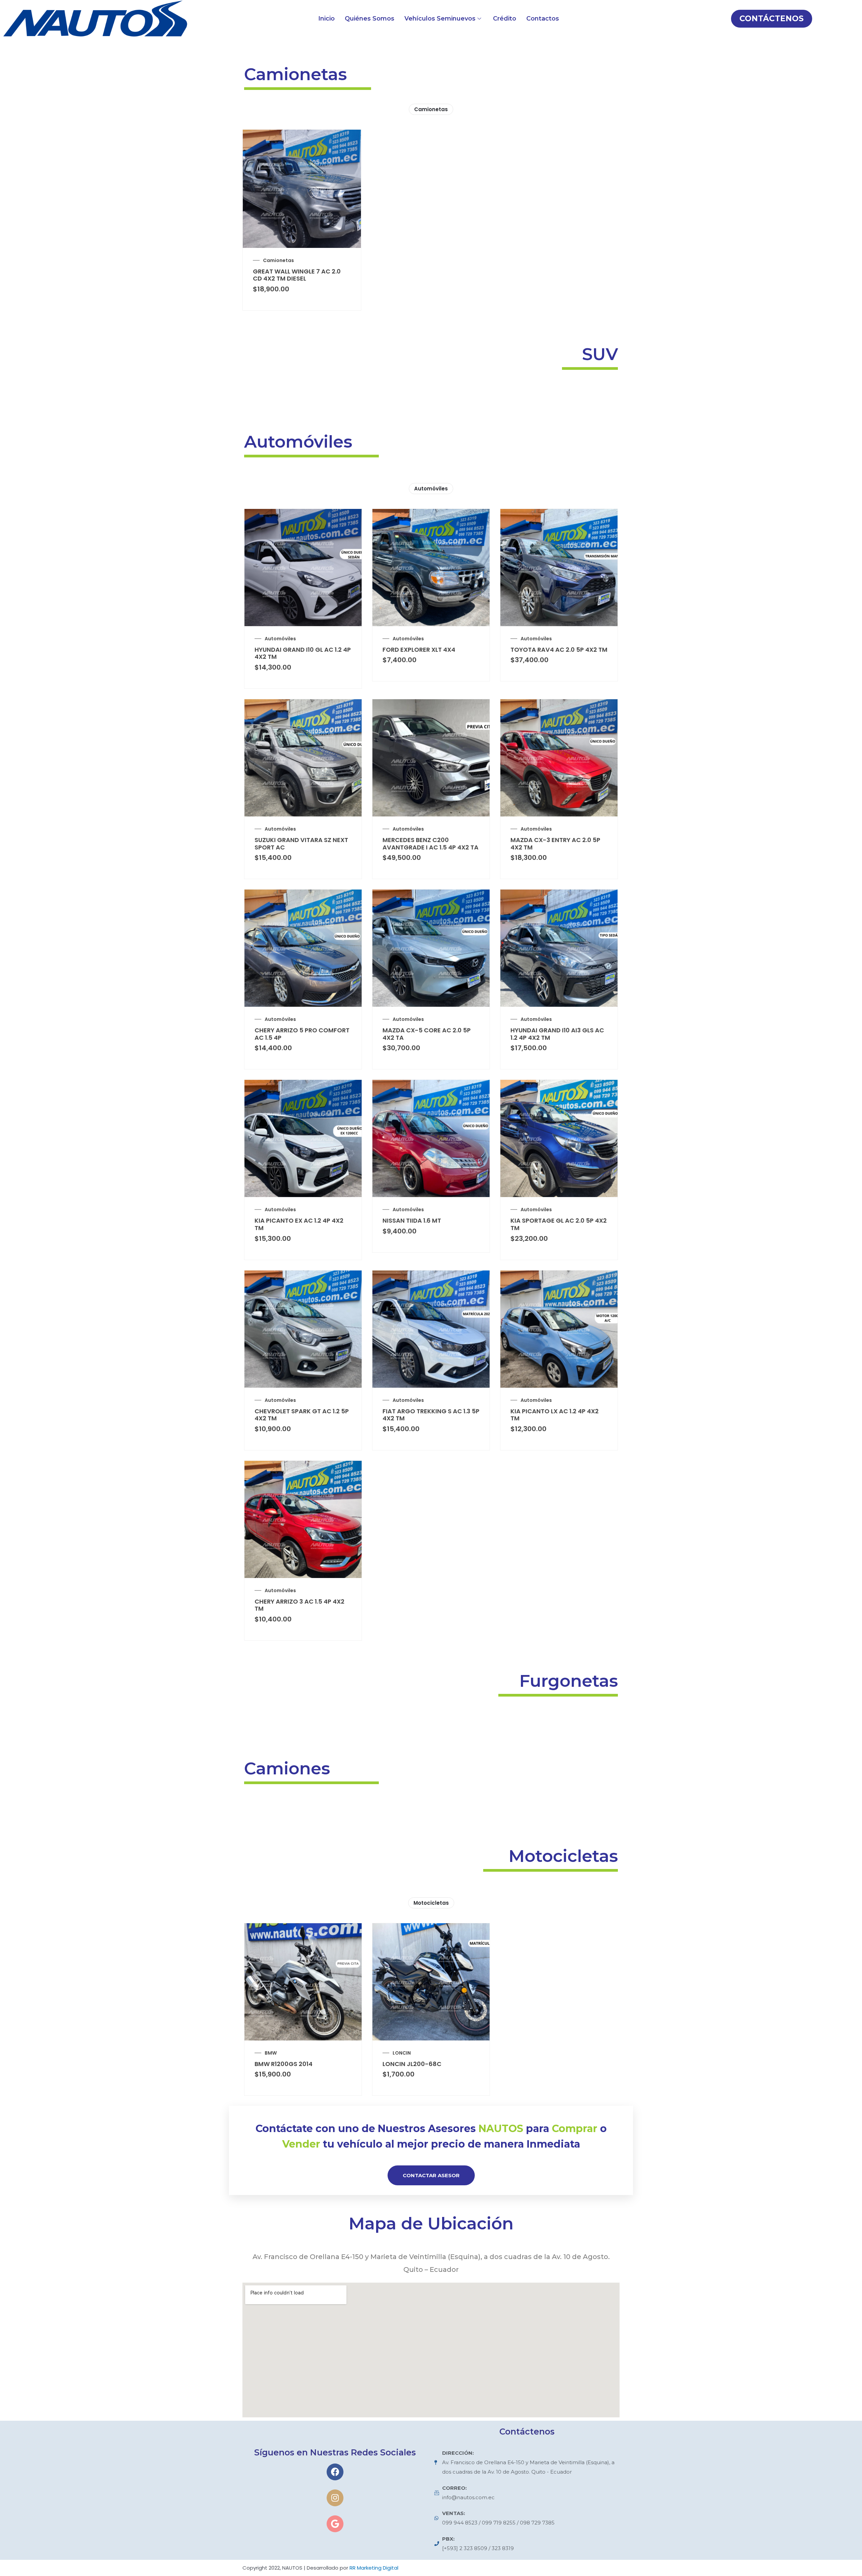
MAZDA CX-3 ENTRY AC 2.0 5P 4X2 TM (555, 844)
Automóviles (431, 489)
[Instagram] (335, 2498)
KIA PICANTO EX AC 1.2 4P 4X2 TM (299, 1224)
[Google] (335, 2524)
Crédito (505, 19)
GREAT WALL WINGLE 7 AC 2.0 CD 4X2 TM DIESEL (297, 275)
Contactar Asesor (431, 2175)
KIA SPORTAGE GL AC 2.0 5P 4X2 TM (559, 1224)
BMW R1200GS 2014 (284, 2064)
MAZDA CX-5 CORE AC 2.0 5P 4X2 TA (427, 1034)
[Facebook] (335, 2472)
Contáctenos (772, 19)
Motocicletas (431, 1903)
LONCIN (402, 2053)
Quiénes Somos (370, 19)
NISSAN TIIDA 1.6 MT (412, 1220)
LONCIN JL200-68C (412, 2064)
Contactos (543, 19)
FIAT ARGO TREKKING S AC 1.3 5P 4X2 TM (431, 1415)
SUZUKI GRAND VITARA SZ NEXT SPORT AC (301, 844)
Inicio (326, 19)
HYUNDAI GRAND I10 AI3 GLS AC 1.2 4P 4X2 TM (557, 1034)
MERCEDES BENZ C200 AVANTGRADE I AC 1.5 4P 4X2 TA (430, 844)
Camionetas (431, 109)
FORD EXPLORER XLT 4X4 (419, 650)
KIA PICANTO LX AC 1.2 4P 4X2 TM (555, 1415)
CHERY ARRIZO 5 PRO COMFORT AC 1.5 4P (302, 1034)
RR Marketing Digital (374, 2568)
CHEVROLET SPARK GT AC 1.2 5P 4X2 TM (302, 1415)
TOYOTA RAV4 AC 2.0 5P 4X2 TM (559, 650)
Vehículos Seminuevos (440, 19)
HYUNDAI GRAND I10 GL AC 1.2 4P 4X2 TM (303, 653)
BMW (271, 2053)
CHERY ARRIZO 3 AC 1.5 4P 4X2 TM (300, 1605)
